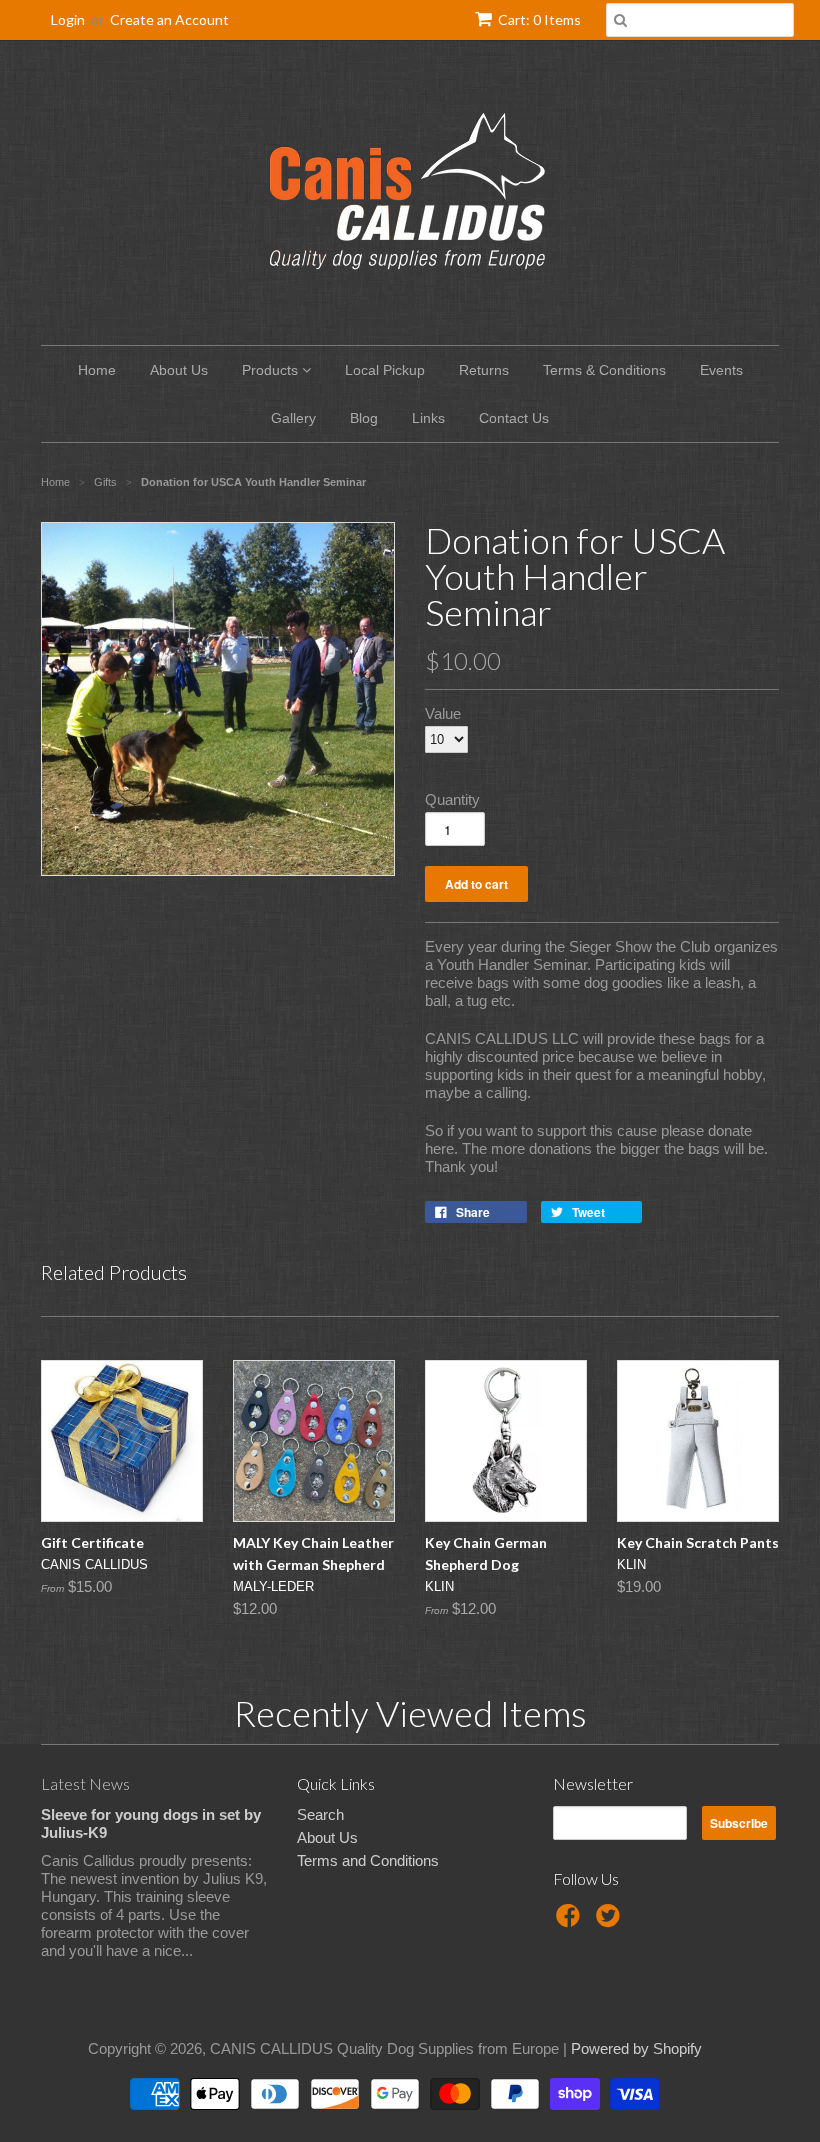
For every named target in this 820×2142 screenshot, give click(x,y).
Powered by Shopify (636, 2048)
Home (97, 370)
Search (320, 1814)
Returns (484, 370)
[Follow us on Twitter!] (611, 1921)
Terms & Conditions (604, 370)
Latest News (85, 1783)
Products (272, 370)
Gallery (293, 418)
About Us (179, 370)
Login (68, 19)
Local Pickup (385, 370)
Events (721, 370)
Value (443, 713)
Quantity (452, 799)
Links (428, 418)
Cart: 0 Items (539, 19)
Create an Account (169, 19)
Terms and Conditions (368, 1860)
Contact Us (514, 418)
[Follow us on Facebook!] (571, 1921)
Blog (364, 418)
